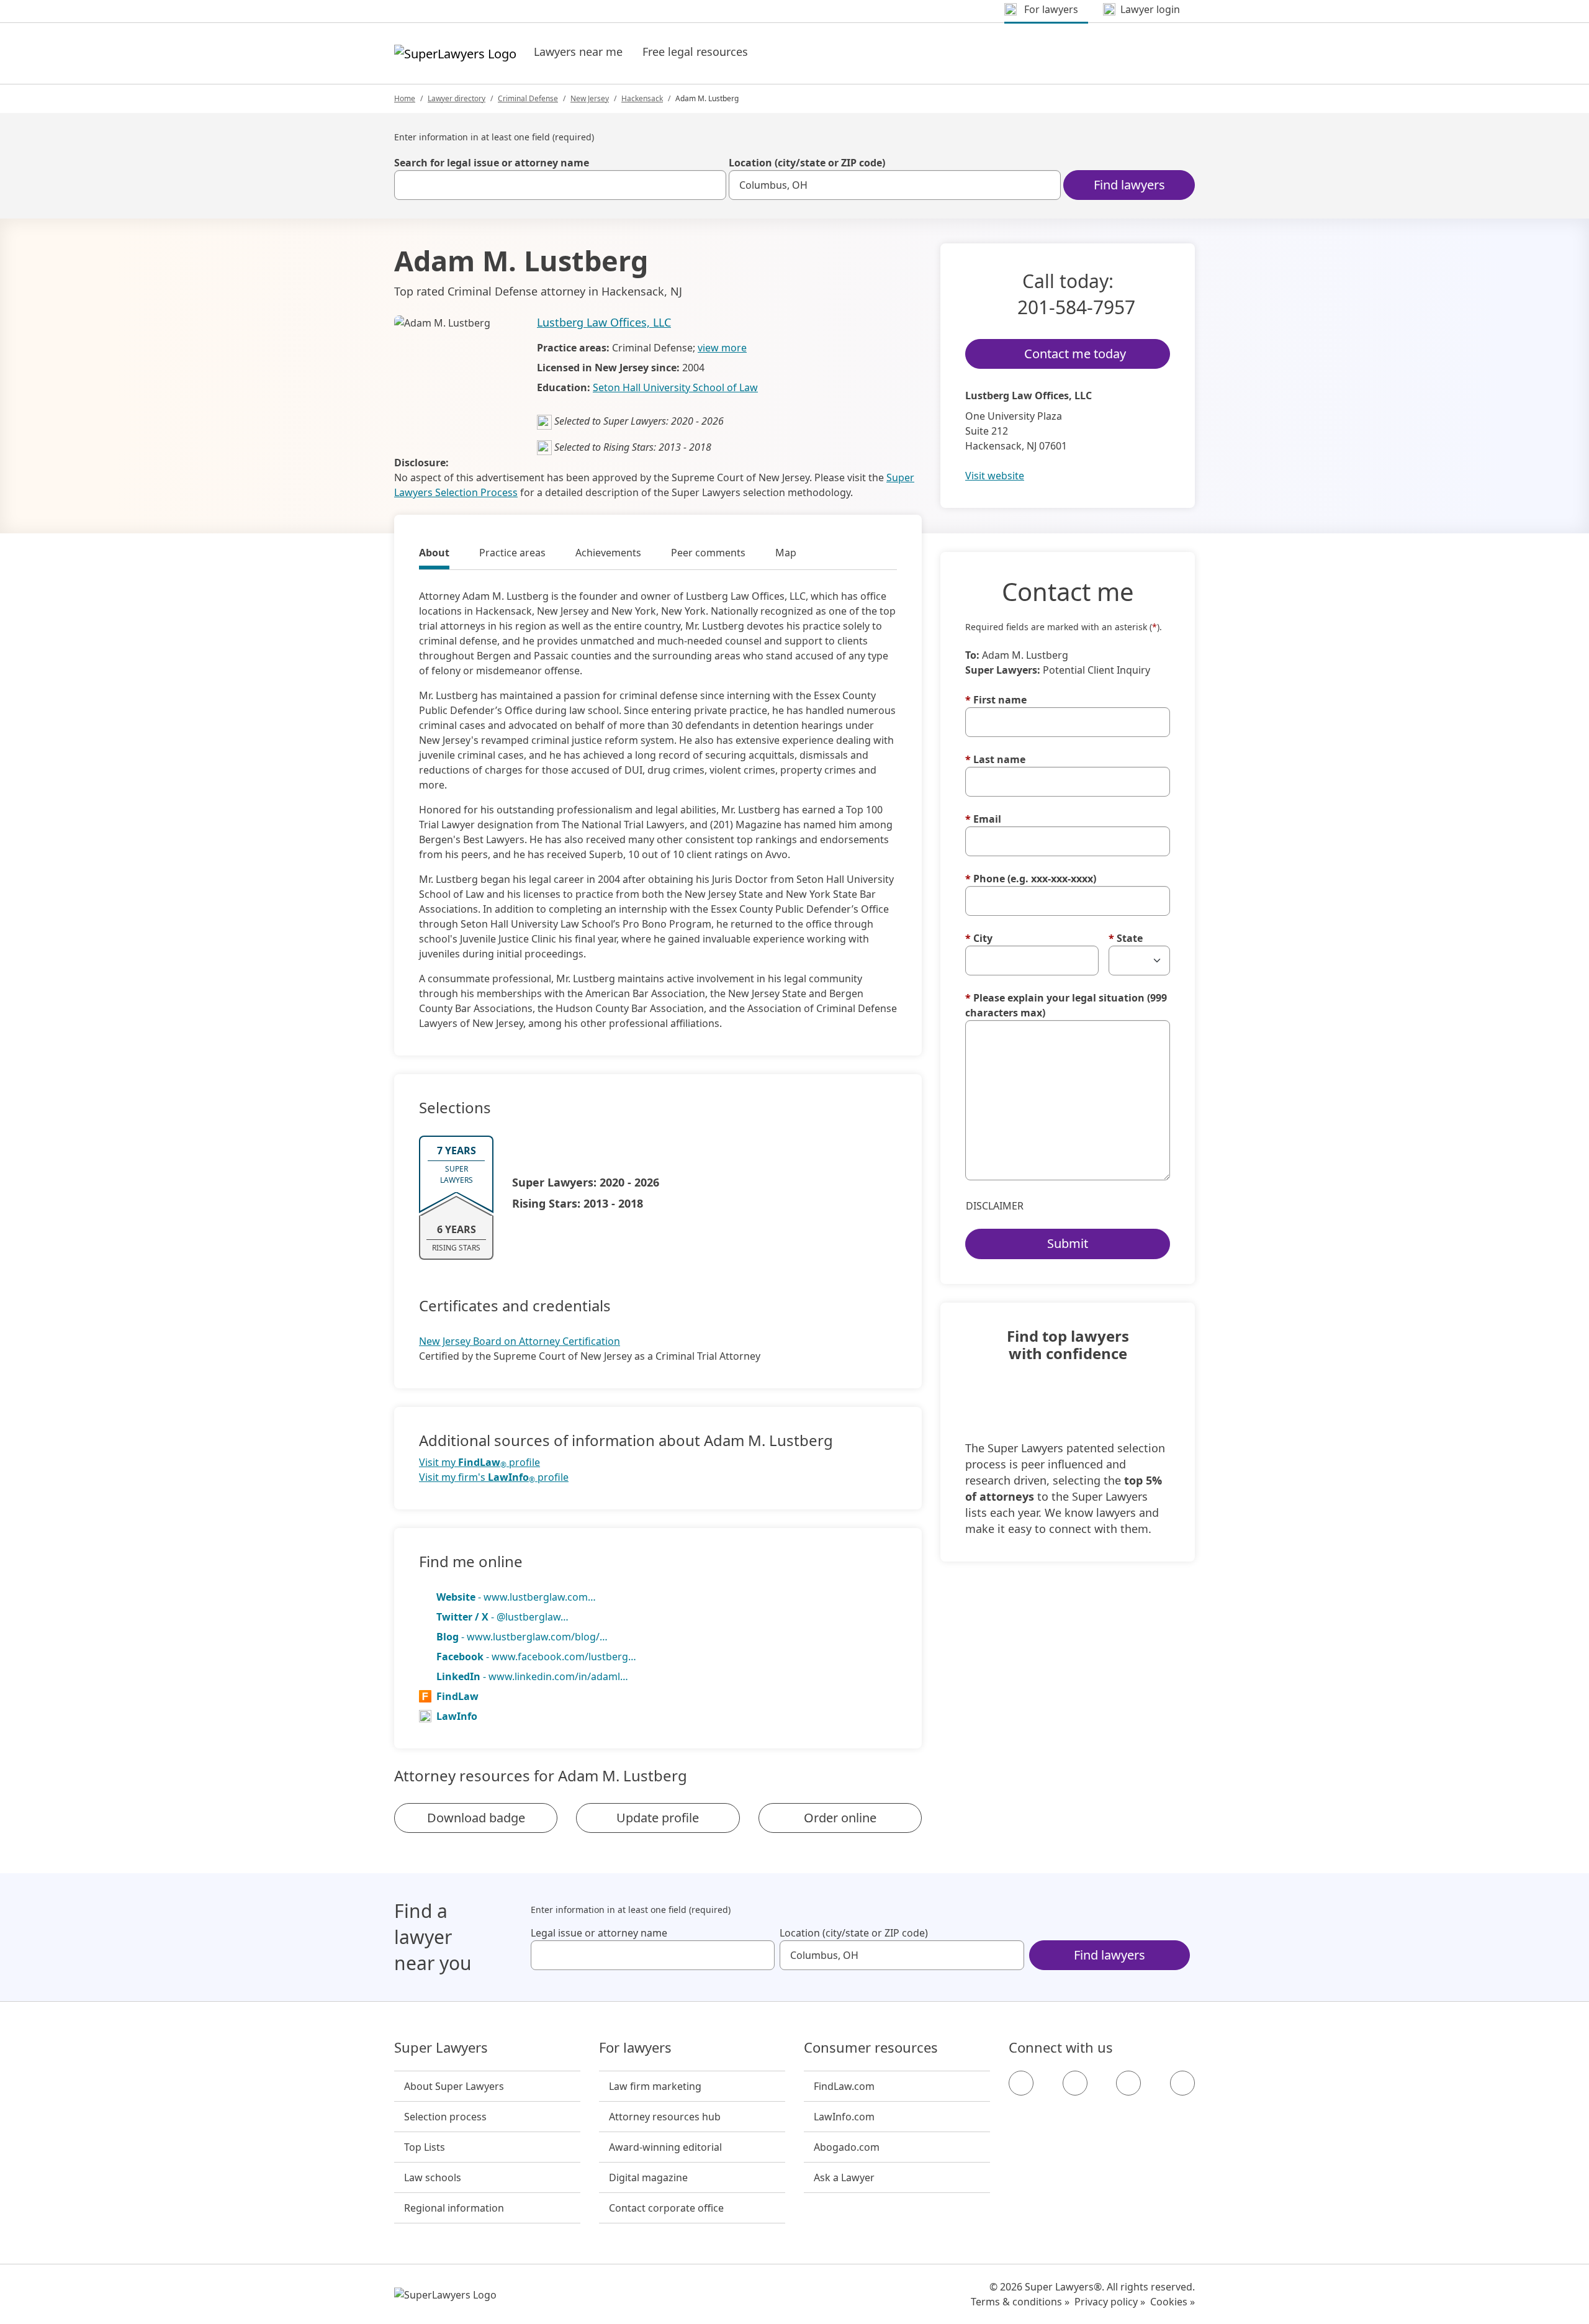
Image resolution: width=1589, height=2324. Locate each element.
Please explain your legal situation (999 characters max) (1066, 1005)
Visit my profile (479, 1463)
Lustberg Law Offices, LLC (604, 322)
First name (996, 700)
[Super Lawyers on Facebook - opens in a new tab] (1021, 2083)
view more (722, 348)
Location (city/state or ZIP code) (807, 163)
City (979, 938)
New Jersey (590, 98)
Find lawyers (1129, 185)
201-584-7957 (1076, 307)
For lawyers (635, 2048)
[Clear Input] (711, 185)
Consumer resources (871, 2048)
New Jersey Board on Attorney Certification (520, 1341)
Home (405, 98)
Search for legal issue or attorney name (492, 163)
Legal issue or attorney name (599, 1933)
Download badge (476, 1818)
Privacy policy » (1110, 2302)
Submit (1068, 1243)
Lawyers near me (578, 52)
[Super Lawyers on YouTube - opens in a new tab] (1128, 2083)
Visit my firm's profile (494, 1477)
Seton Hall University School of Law (675, 387)
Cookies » (1173, 2302)
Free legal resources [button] (695, 52)
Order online (840, 1818)
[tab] (434, 554)
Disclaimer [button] (995, 1206)
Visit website (995, 476)
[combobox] (560, 185)
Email (983, 819)
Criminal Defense (528, 98)
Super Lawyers (441, 2048)
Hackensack (642, 98)
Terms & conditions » (1020, 2302)
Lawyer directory (457, 98)
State (1126, 938)
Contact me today (1075, 354)
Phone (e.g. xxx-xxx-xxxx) (1031, 879)
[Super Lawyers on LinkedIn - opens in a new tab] (1182, 2083)
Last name (995, 759)
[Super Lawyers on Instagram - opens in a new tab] (1075, 2083)
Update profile (658, 1818)
